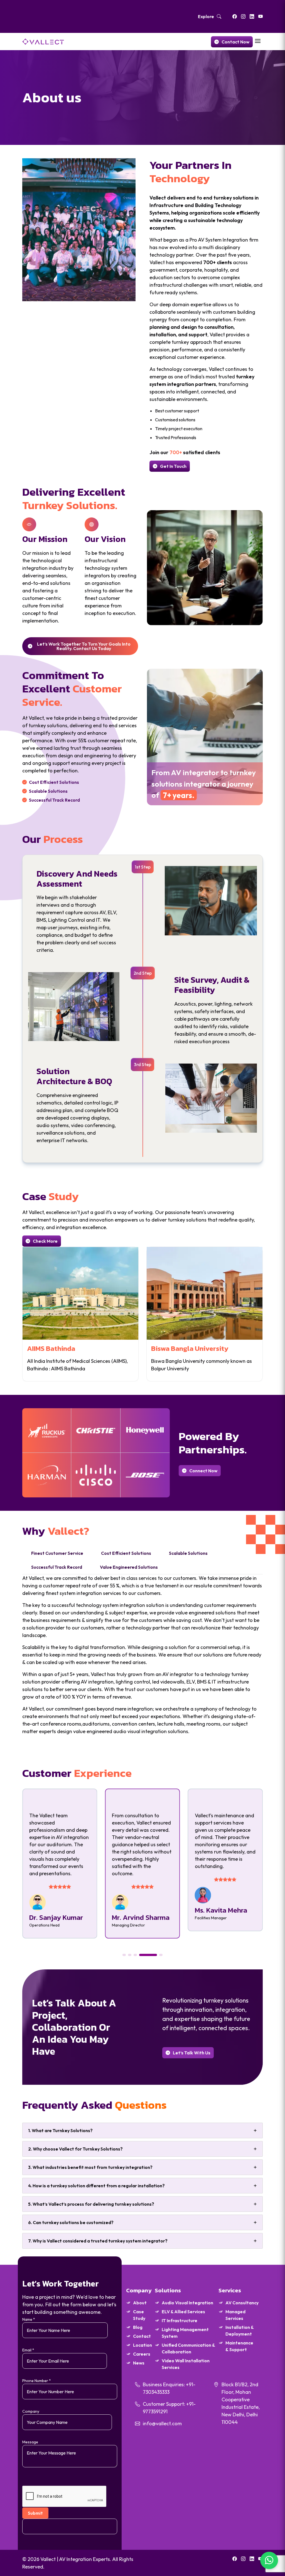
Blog (138, 2327)
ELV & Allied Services (183, 2312)
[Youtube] (261, 16)
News (139, 2363)
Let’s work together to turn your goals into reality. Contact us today (84, 646)
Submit (35, 2513)
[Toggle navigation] (258, 41)
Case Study (139, 2315)
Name (29, 2319)
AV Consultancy (242, 2303)
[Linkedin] (252, 16)
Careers (142, 2354)
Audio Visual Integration (187, 2303)
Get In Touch (173, 466)
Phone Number (37, 2381)
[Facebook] (235, 16)
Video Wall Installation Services (186, 2364)
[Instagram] (243, 16)
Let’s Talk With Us (192, 2053)
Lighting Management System (185, 2333)
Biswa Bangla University (129, 1348)
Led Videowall (236, 1348)
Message (30, 2442)
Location (142, 2345)
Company (31, 2411)
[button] (124, 1955)
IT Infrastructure (180, 2320)
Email (28, 2350)
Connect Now (203, 1471)
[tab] (57, 1553)
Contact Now (235, 42)
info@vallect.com (162, 2423)
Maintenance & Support (239, 2346)
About (140, 2303)
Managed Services (235, 2315)
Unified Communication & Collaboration (188, 2348)
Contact (142, 2336)
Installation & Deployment (239, 2331)
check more (45, 1241)
